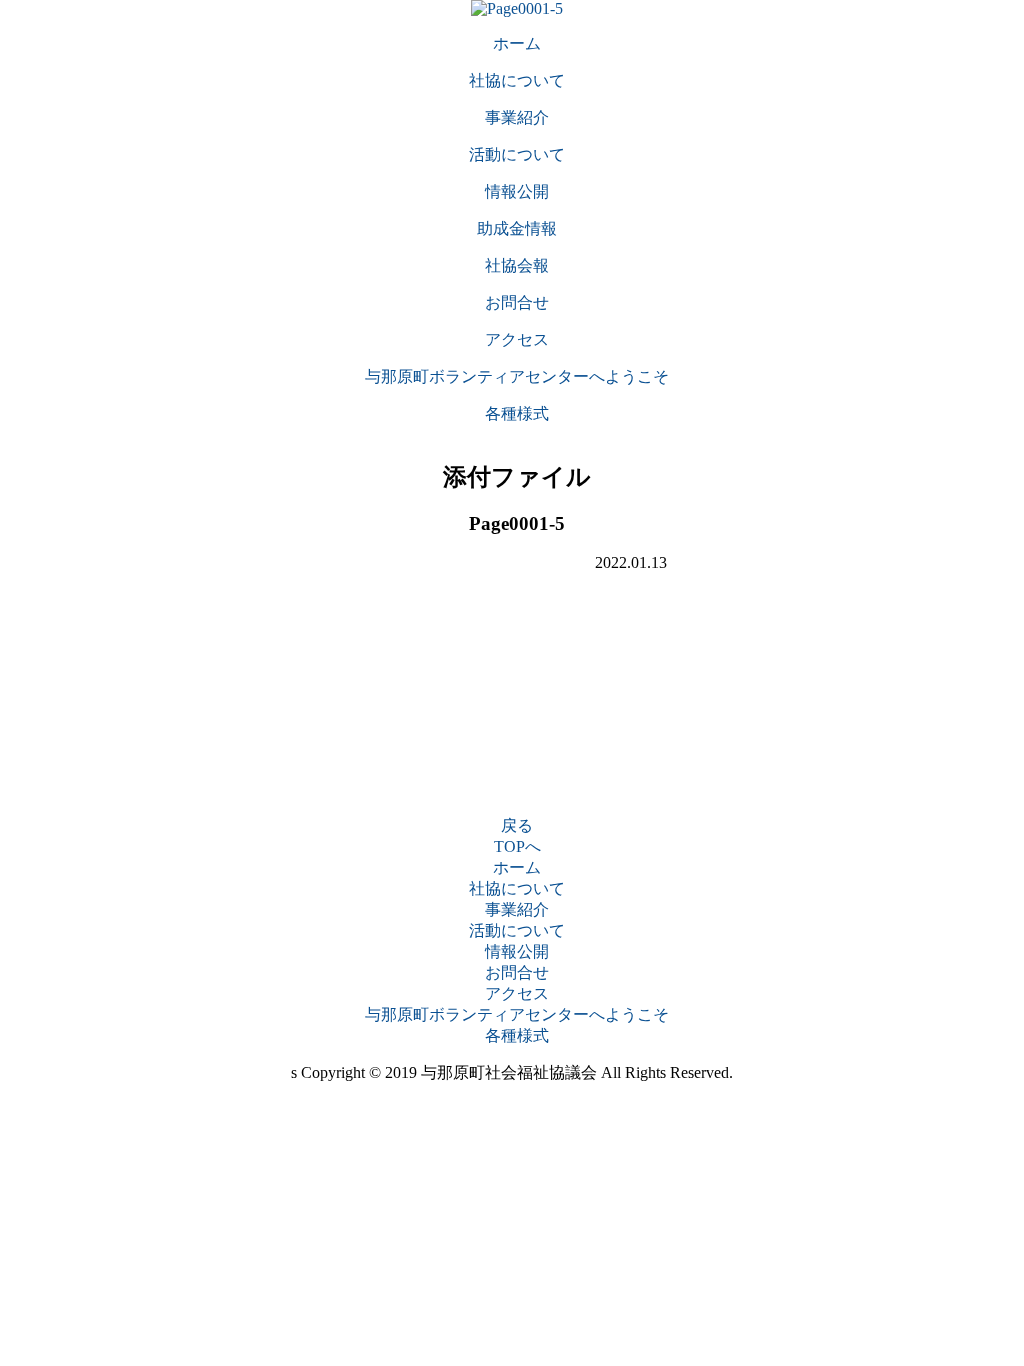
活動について (517, 930)
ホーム (517, 867)
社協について (517, 888)
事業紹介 (517, 909)
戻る (517, 825)
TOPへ (517, 846)
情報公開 (517, 951)
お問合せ (517, 972)
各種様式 (517, 1035)
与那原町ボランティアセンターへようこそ (517, 1014)
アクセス (517, 993)
